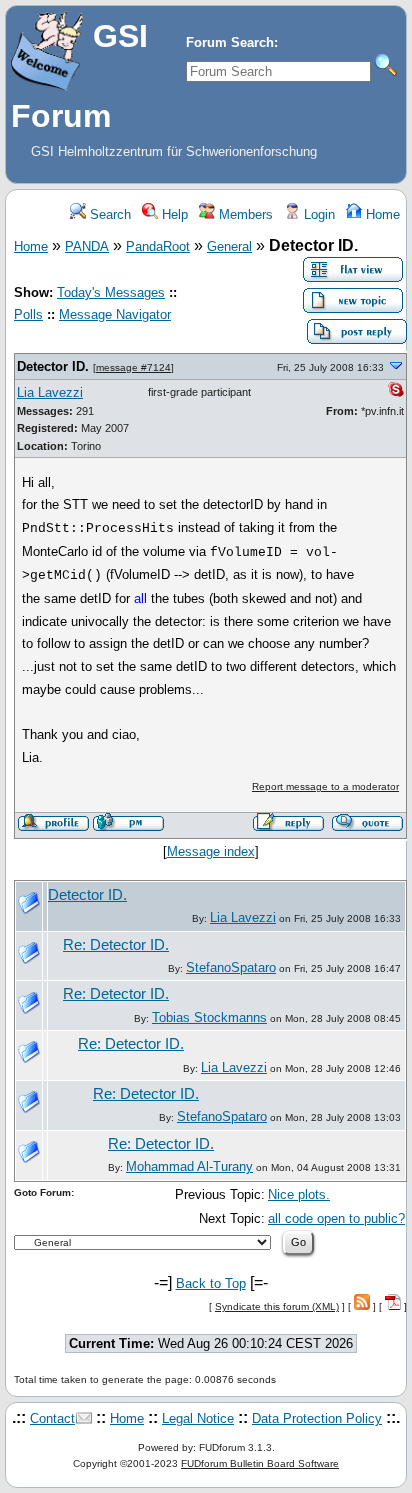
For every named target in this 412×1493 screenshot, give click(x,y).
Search (108, 214)
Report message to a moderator (325, 786)
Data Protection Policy (317, 1418)
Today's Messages (111, 292)
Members (244, 214)
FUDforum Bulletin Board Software (260, 1463)
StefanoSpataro (231, 967)
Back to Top (211, 1283)
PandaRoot (158, 246)
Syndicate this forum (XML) (277, 1306)
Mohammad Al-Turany (189, 1166)
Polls (28, 314)
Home (381, 214)
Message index (211, 851)
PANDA (87, 246)
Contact (52, 1418)
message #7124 (133, 367)
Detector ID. (53, 366)
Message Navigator (115, 314)
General (229, 246)
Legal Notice (198, 1418)
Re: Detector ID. (116, 945)
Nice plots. (299, 1194)
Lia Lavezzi (50, 392)
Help (173, 214)
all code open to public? (336, 1218)
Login (317, 214)
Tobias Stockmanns (209, 1017)
